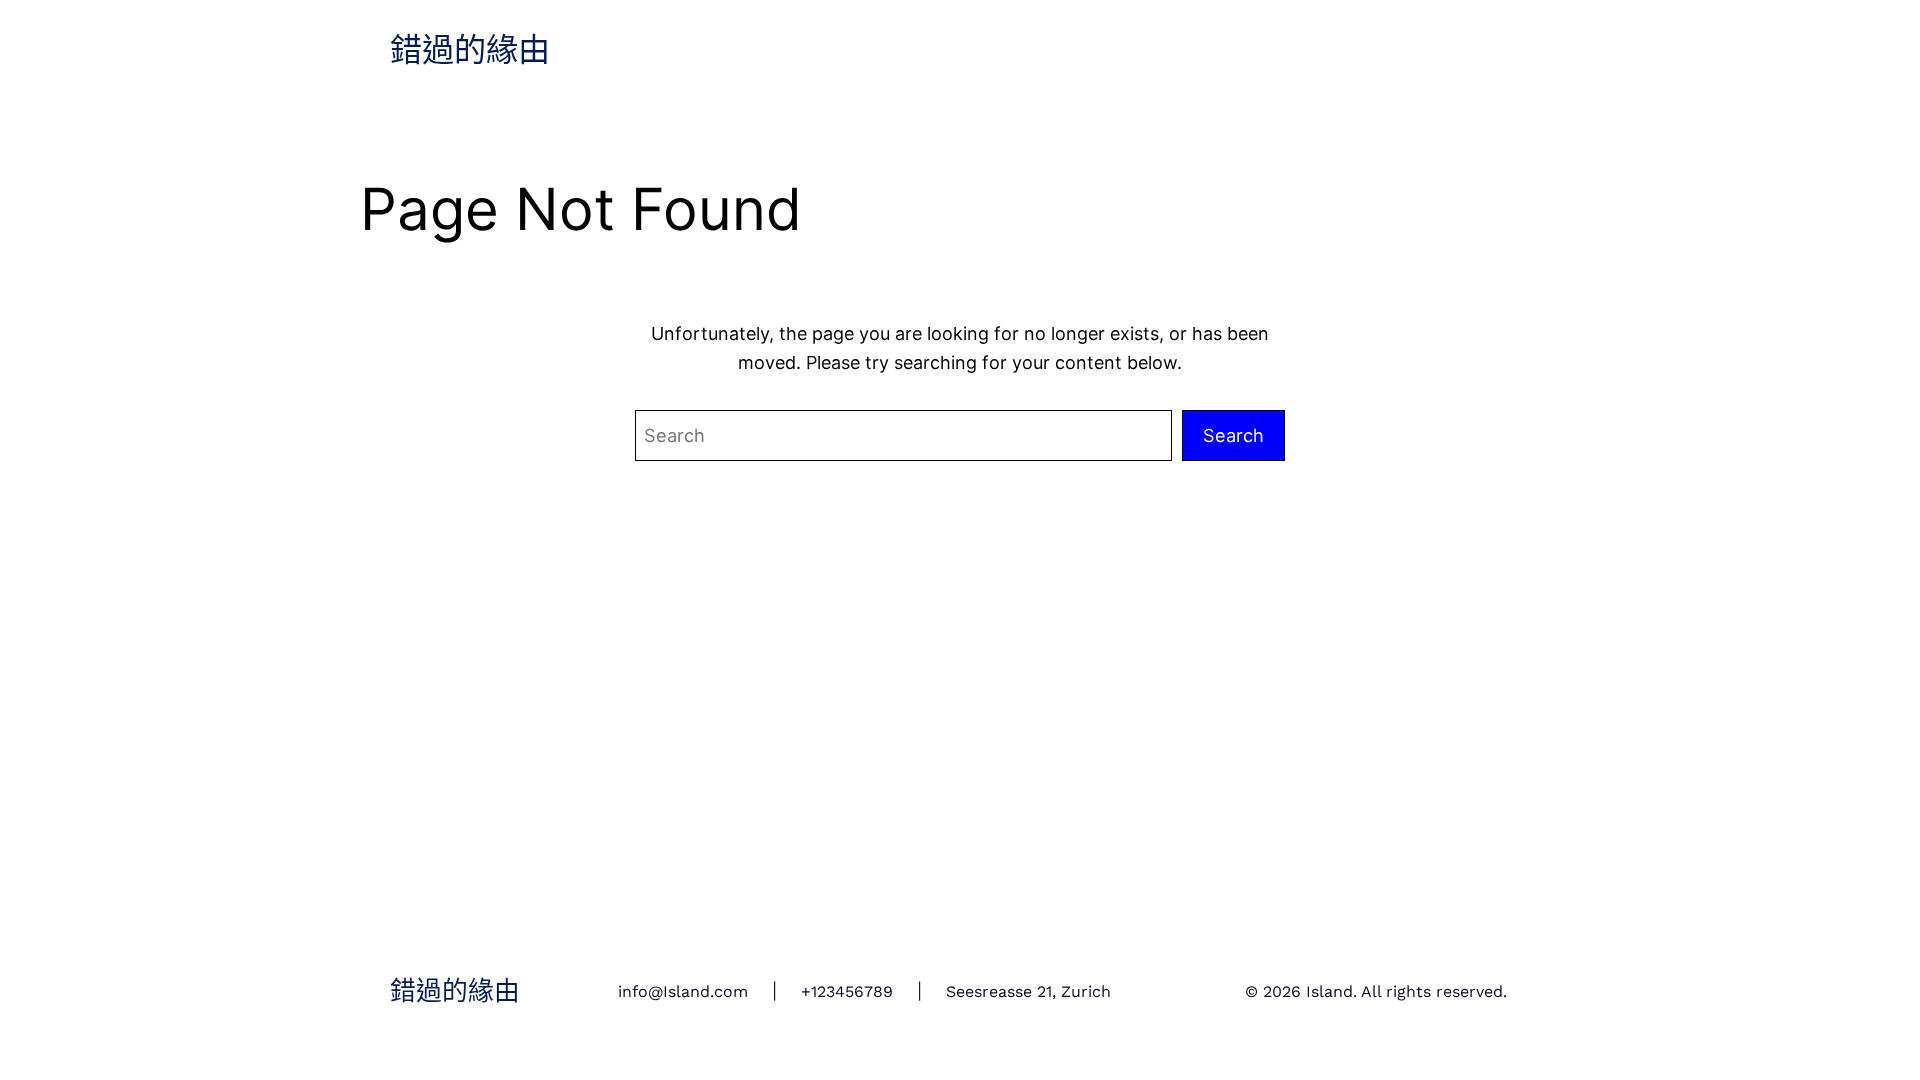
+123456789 (847, 991)
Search (1233, 435)
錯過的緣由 (470, 51)
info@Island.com (683, 991)
